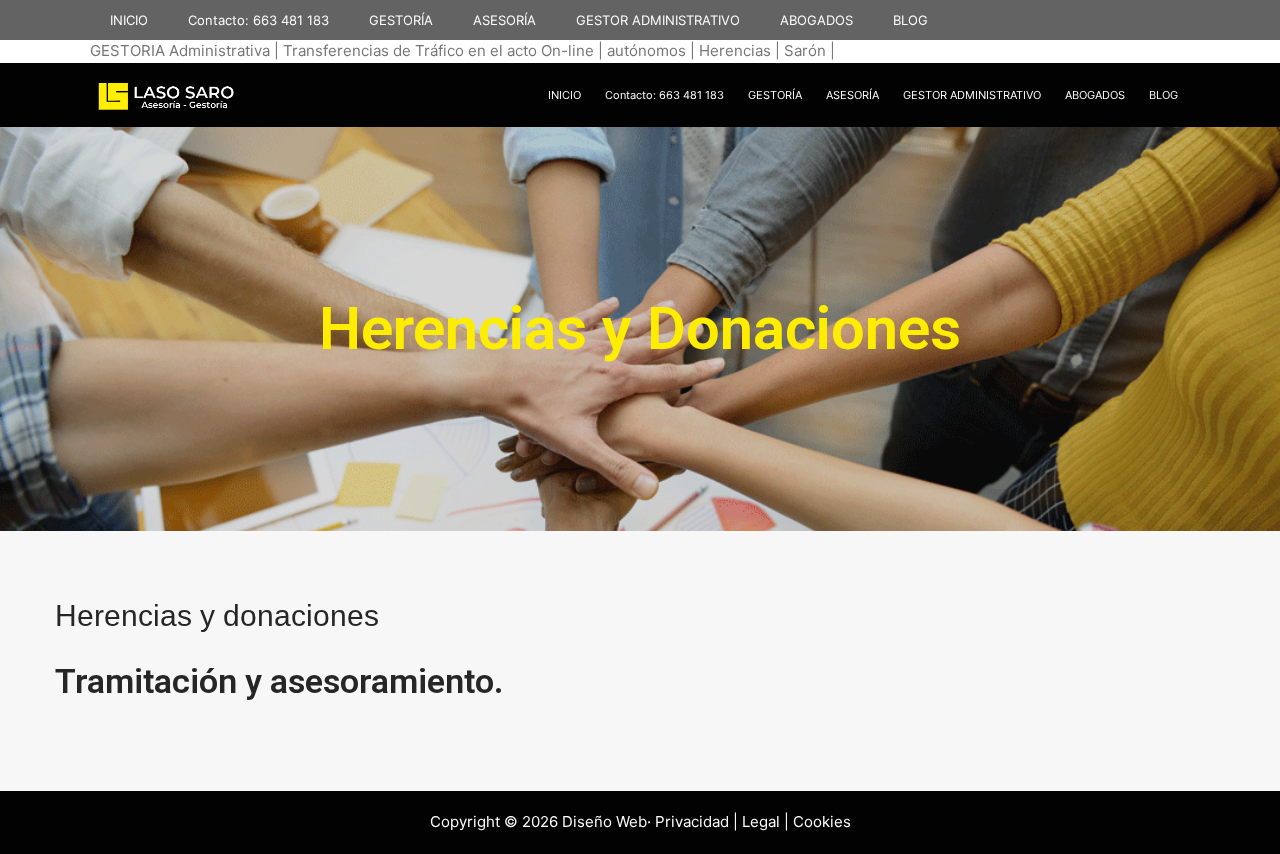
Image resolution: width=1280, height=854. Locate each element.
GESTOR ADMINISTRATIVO (658, 20)
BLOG (910, 20)
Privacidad (692, 821)
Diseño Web (604, 821)
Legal (761, 821)
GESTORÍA (401, 20)
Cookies (822, 821)
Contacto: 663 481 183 (258, 20)
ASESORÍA (504, 20)
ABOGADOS (816, 20)
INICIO (129, 20)
